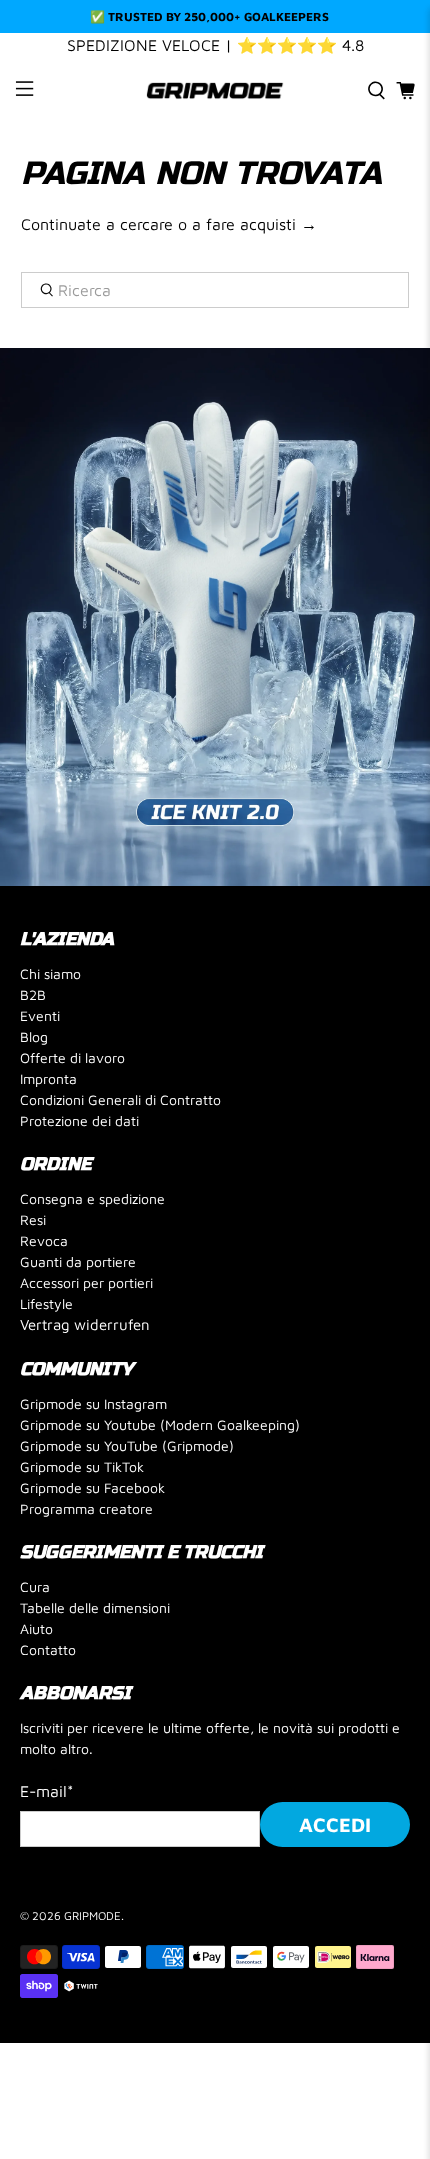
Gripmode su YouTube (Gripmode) (127, 1445)
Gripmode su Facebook (92, 1487)
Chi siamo (50, 973)
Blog (34, 1036)
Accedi (335, 1824)
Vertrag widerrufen (85, 1324)
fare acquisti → (261, 224)
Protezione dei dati (79, 1120)
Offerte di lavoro (72, 1057)
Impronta (48, 1078)
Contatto (48, 1649)
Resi (33, 1219)
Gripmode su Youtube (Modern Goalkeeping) (160, 1424)
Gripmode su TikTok (82, 1466)
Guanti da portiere (78, 1261)
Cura (35, 1586)
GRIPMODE (92, 1915)
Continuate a (68, 224)
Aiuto (36, 1628)
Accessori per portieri (86, 1282)
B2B (33, 994)
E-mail (47, 1791)
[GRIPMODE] (215, 90)
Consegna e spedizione (92, 1198)
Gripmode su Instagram (93, 1403)
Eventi (40, 1015)
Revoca (44, 1240)
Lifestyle (46, 1303)
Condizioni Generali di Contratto (120, 1099)
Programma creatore (86, 1508)
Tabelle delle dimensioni (95, 1607)
